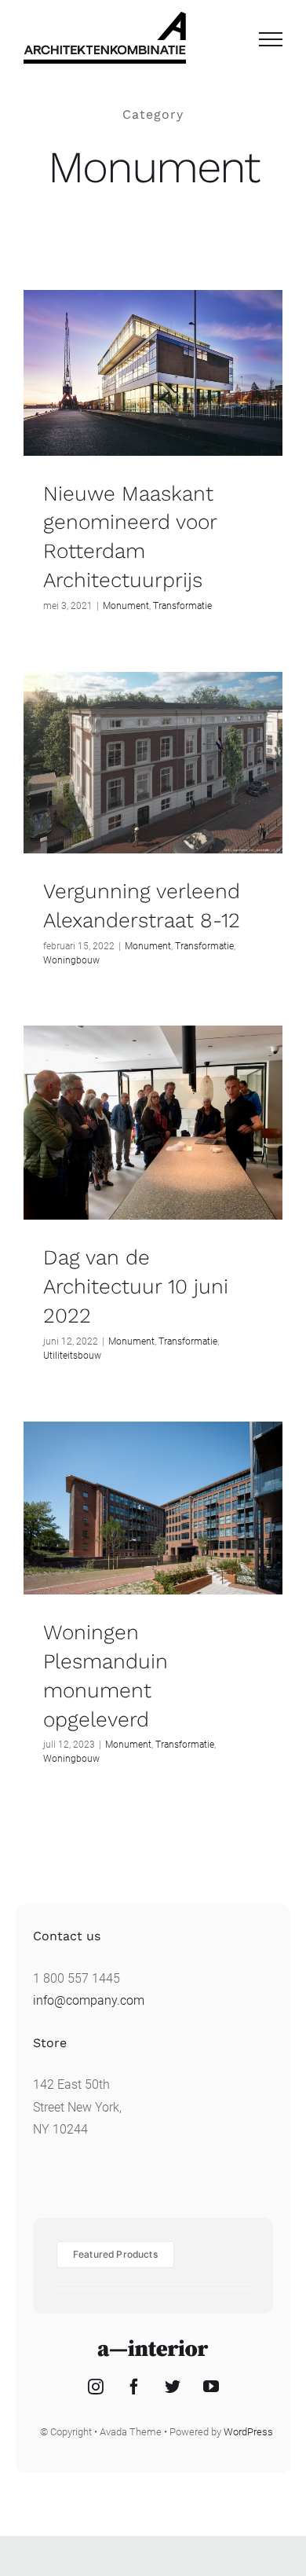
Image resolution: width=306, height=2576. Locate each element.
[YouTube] (211, 2387)
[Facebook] (134, 2387)
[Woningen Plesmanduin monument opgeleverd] (153, 1508)
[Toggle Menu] (271, 39)
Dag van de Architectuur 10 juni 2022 (136, 1286)
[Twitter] (173, 2387)
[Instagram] (96, 2387)
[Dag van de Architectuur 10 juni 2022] (153, 1123)
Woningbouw (71, 960)
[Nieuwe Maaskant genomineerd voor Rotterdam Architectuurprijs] (153, 373)
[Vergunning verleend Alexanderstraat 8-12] (153, 763)
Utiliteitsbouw (72, 1356)
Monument (126, 606)
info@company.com (89, 2000)
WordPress (248, 2432)
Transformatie (182, 606)
